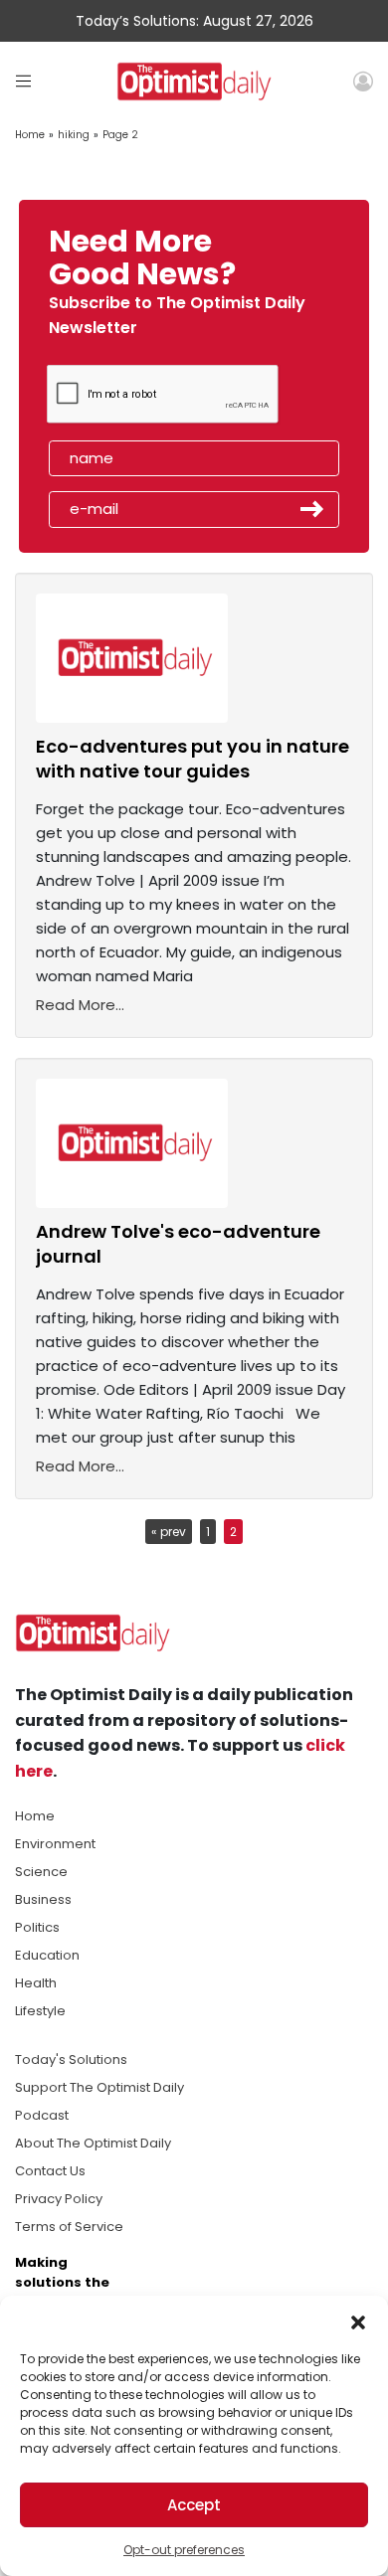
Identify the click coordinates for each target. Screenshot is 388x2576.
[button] (358, 2320)
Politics (37, 1927)
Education (47, 1955)
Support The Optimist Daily (99, 2087)
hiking (74, 135)
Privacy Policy (59, 2199)
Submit (312, 509)
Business (43, 1899)
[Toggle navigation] (23, 81)
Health (36, 1983)
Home (30, 135)
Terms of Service (69, 2227)
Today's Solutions (71, 2060)
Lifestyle (40, 2011)
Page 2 (120, 135)
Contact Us (50, 2171)
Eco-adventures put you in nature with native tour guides (193, 759)
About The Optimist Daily (93, 2143)
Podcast (42, 2115)
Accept (194, 2505)
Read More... (80, 1005)
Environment (55, 1844)
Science (41, 1872)
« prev (169, 1532)
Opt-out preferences (184, 2550)
